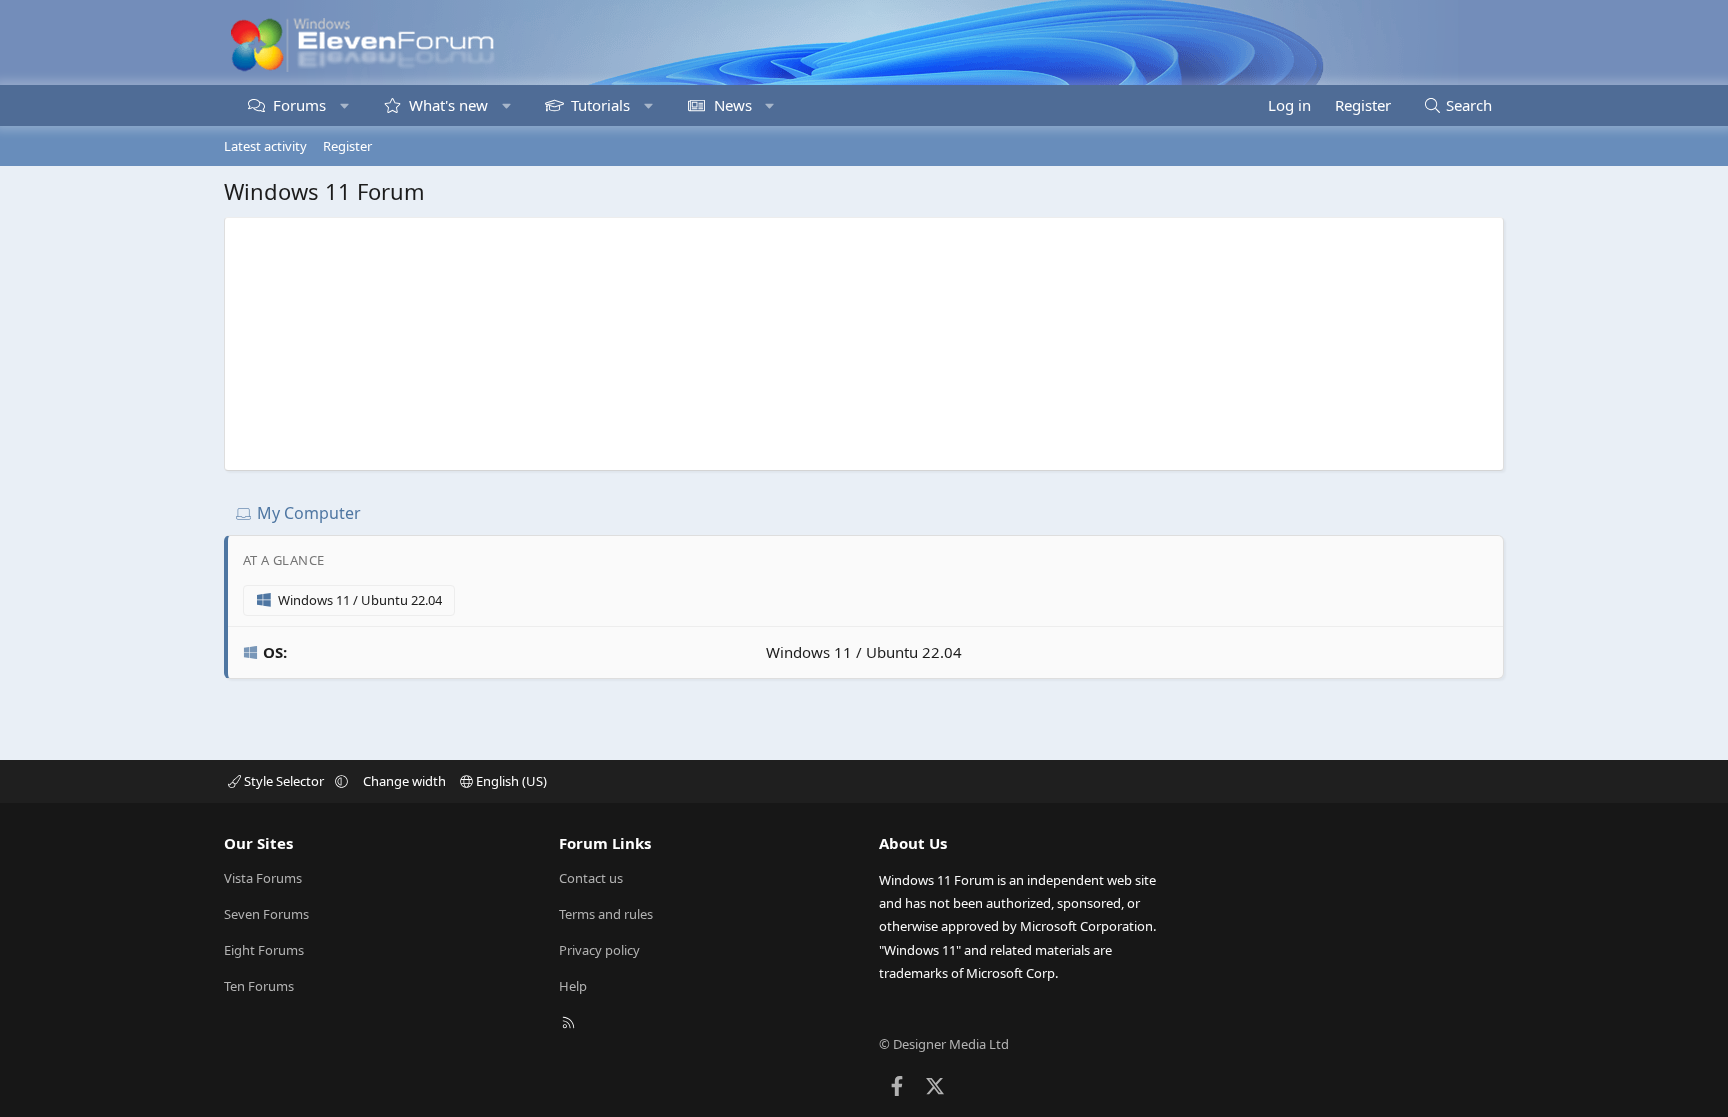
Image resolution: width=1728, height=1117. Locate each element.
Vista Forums (263, 878)
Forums (299, 105)
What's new (448, 105)
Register (347, 146)
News (733, 105)
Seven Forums (266, 914)
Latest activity (265, 146)
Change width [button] (404, 781)
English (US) (510, 781)
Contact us (591, 878)
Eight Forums (264, 950)
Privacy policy (599, 950)
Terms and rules (606, 914)
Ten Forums (259, 986)
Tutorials (600, 105)
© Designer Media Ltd (944, 1044)
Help (573, 986)
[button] (344, 105)
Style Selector (284, 781)
